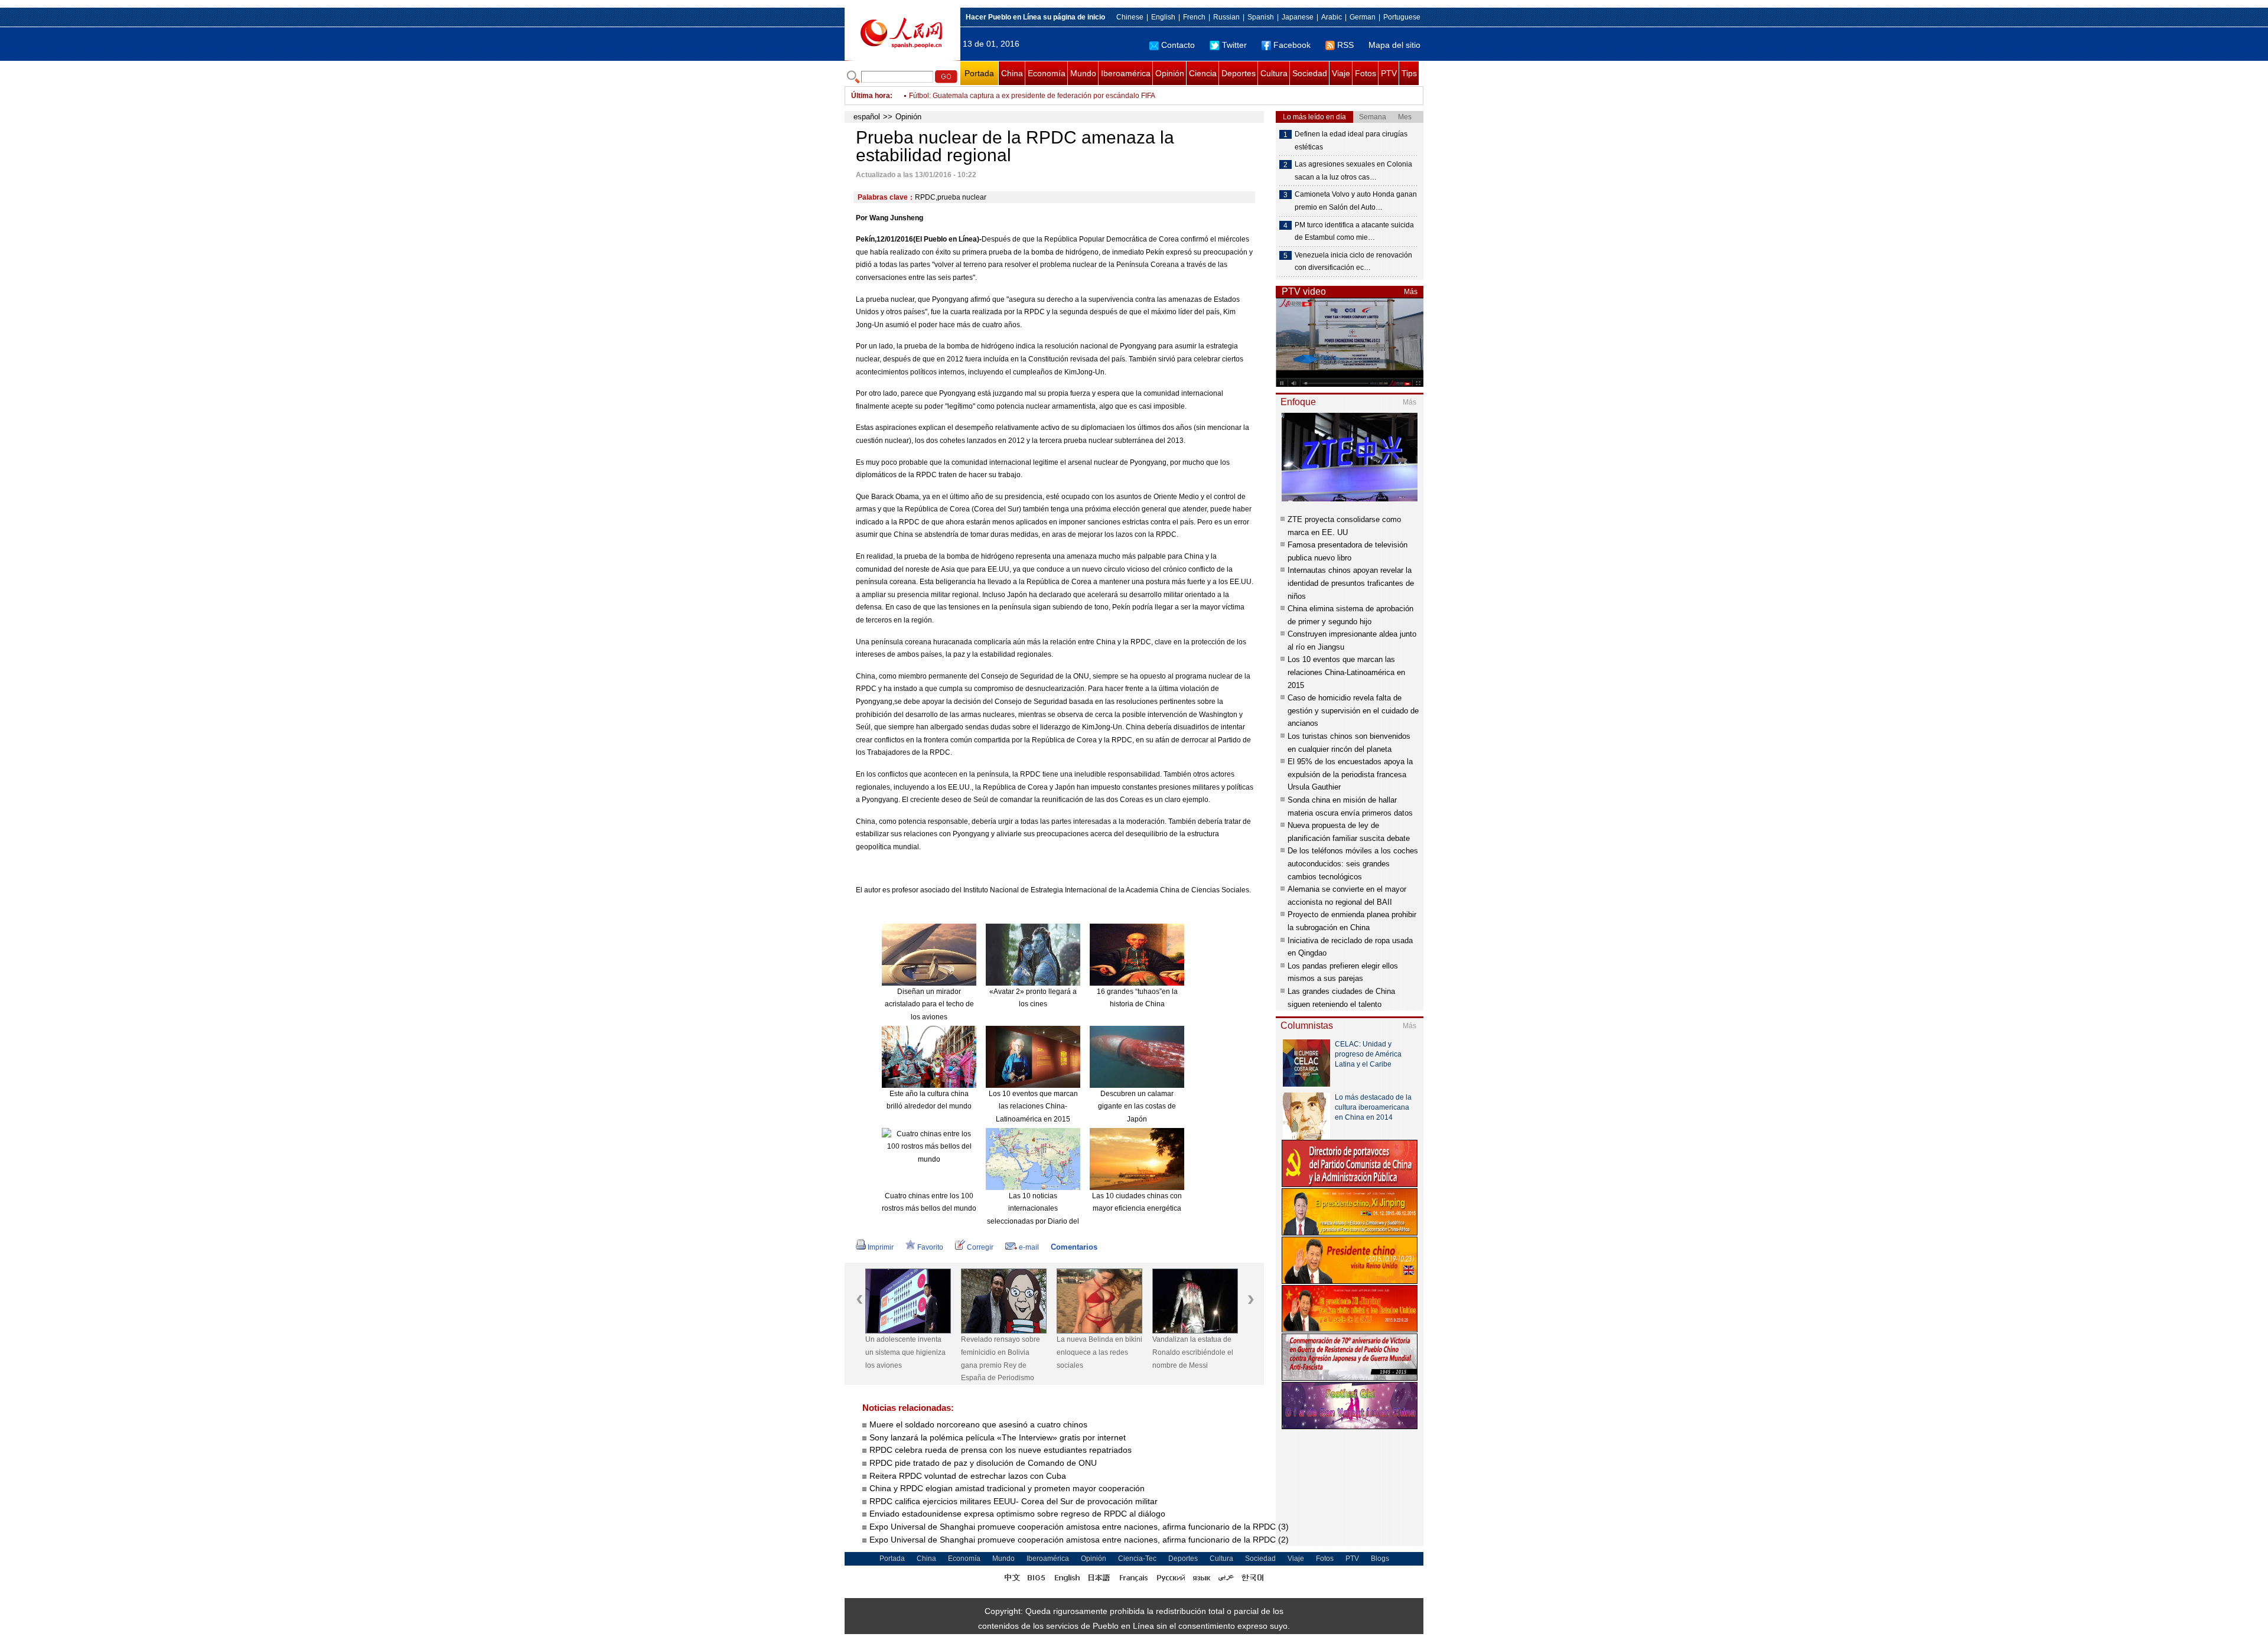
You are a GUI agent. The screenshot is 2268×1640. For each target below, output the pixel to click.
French (1194, 17)
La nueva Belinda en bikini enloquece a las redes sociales (1099, 1352)
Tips (1409, 73)
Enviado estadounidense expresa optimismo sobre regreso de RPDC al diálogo (1019, 1514)
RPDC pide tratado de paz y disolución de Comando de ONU (983, 1463)
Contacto (1178, 45)
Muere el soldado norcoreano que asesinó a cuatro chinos (978, 1424)
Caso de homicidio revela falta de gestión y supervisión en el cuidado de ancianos (1353, 710)
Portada (979, 73)
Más (1411, 292)
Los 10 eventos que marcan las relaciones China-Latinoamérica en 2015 (1033, 1106)
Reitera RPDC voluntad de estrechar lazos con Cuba (969, 1476)
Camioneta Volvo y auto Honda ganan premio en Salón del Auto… (1356, 201)
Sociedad (1310, 73)
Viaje (1341, 73)
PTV (1389, 73)
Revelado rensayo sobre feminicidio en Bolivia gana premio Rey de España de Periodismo (1001, 1359)
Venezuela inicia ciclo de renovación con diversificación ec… (1353, 262)
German (1363, 17)
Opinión (1170, 73)
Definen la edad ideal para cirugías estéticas (1351, 141)
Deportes (1239, 73)
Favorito (930, 1247)
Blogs (1380, 1559)
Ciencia (1203, 73)
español (867, 117)
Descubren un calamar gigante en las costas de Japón (1137, 1106)
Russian (1226, 17)
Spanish (1261, 17)
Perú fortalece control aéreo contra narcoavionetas (990, 96)
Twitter (1234, 45)
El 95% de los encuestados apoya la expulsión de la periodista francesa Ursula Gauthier (1350, 774)
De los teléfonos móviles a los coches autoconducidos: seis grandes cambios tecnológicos (1353, 863)
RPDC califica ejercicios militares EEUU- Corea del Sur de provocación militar (1015, 1501)
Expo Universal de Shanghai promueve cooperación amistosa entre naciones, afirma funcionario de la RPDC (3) (1079, 1527)
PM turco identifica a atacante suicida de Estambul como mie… (1354, 232)
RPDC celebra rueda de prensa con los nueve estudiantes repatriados (1001, 1450)
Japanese (1298, 17)
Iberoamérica (1126, 73)
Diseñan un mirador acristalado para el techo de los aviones (929, 1004)
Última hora (871, 96)
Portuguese (1402, 17)
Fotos (1366, 73)
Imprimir (881, 1247)
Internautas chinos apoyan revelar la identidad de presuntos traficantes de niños (1351, 583)
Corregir (980, 1247)
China (1012, 73)
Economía (1047, 73)
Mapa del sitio (1394, 45)
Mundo (1083, 73)
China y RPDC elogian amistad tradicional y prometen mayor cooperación (1008, 1488)
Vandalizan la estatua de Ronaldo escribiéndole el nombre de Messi (1193, 1352)
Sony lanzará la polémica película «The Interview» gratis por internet (998, 1437)
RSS (1345, 45)
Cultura (1274, 73)
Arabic (1332, 17)
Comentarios (1074, 1247)
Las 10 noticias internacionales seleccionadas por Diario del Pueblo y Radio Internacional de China (1033, 1221)
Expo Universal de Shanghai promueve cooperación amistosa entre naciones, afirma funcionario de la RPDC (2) (1079, 1540)
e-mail (1029, 1247)
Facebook (1292, 45)
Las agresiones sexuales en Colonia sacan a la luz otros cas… (1353, 171)
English (1163, 17)
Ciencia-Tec (1137, 1559)
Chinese (1130, 17)
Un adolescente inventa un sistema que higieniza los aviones (905, 1352)
